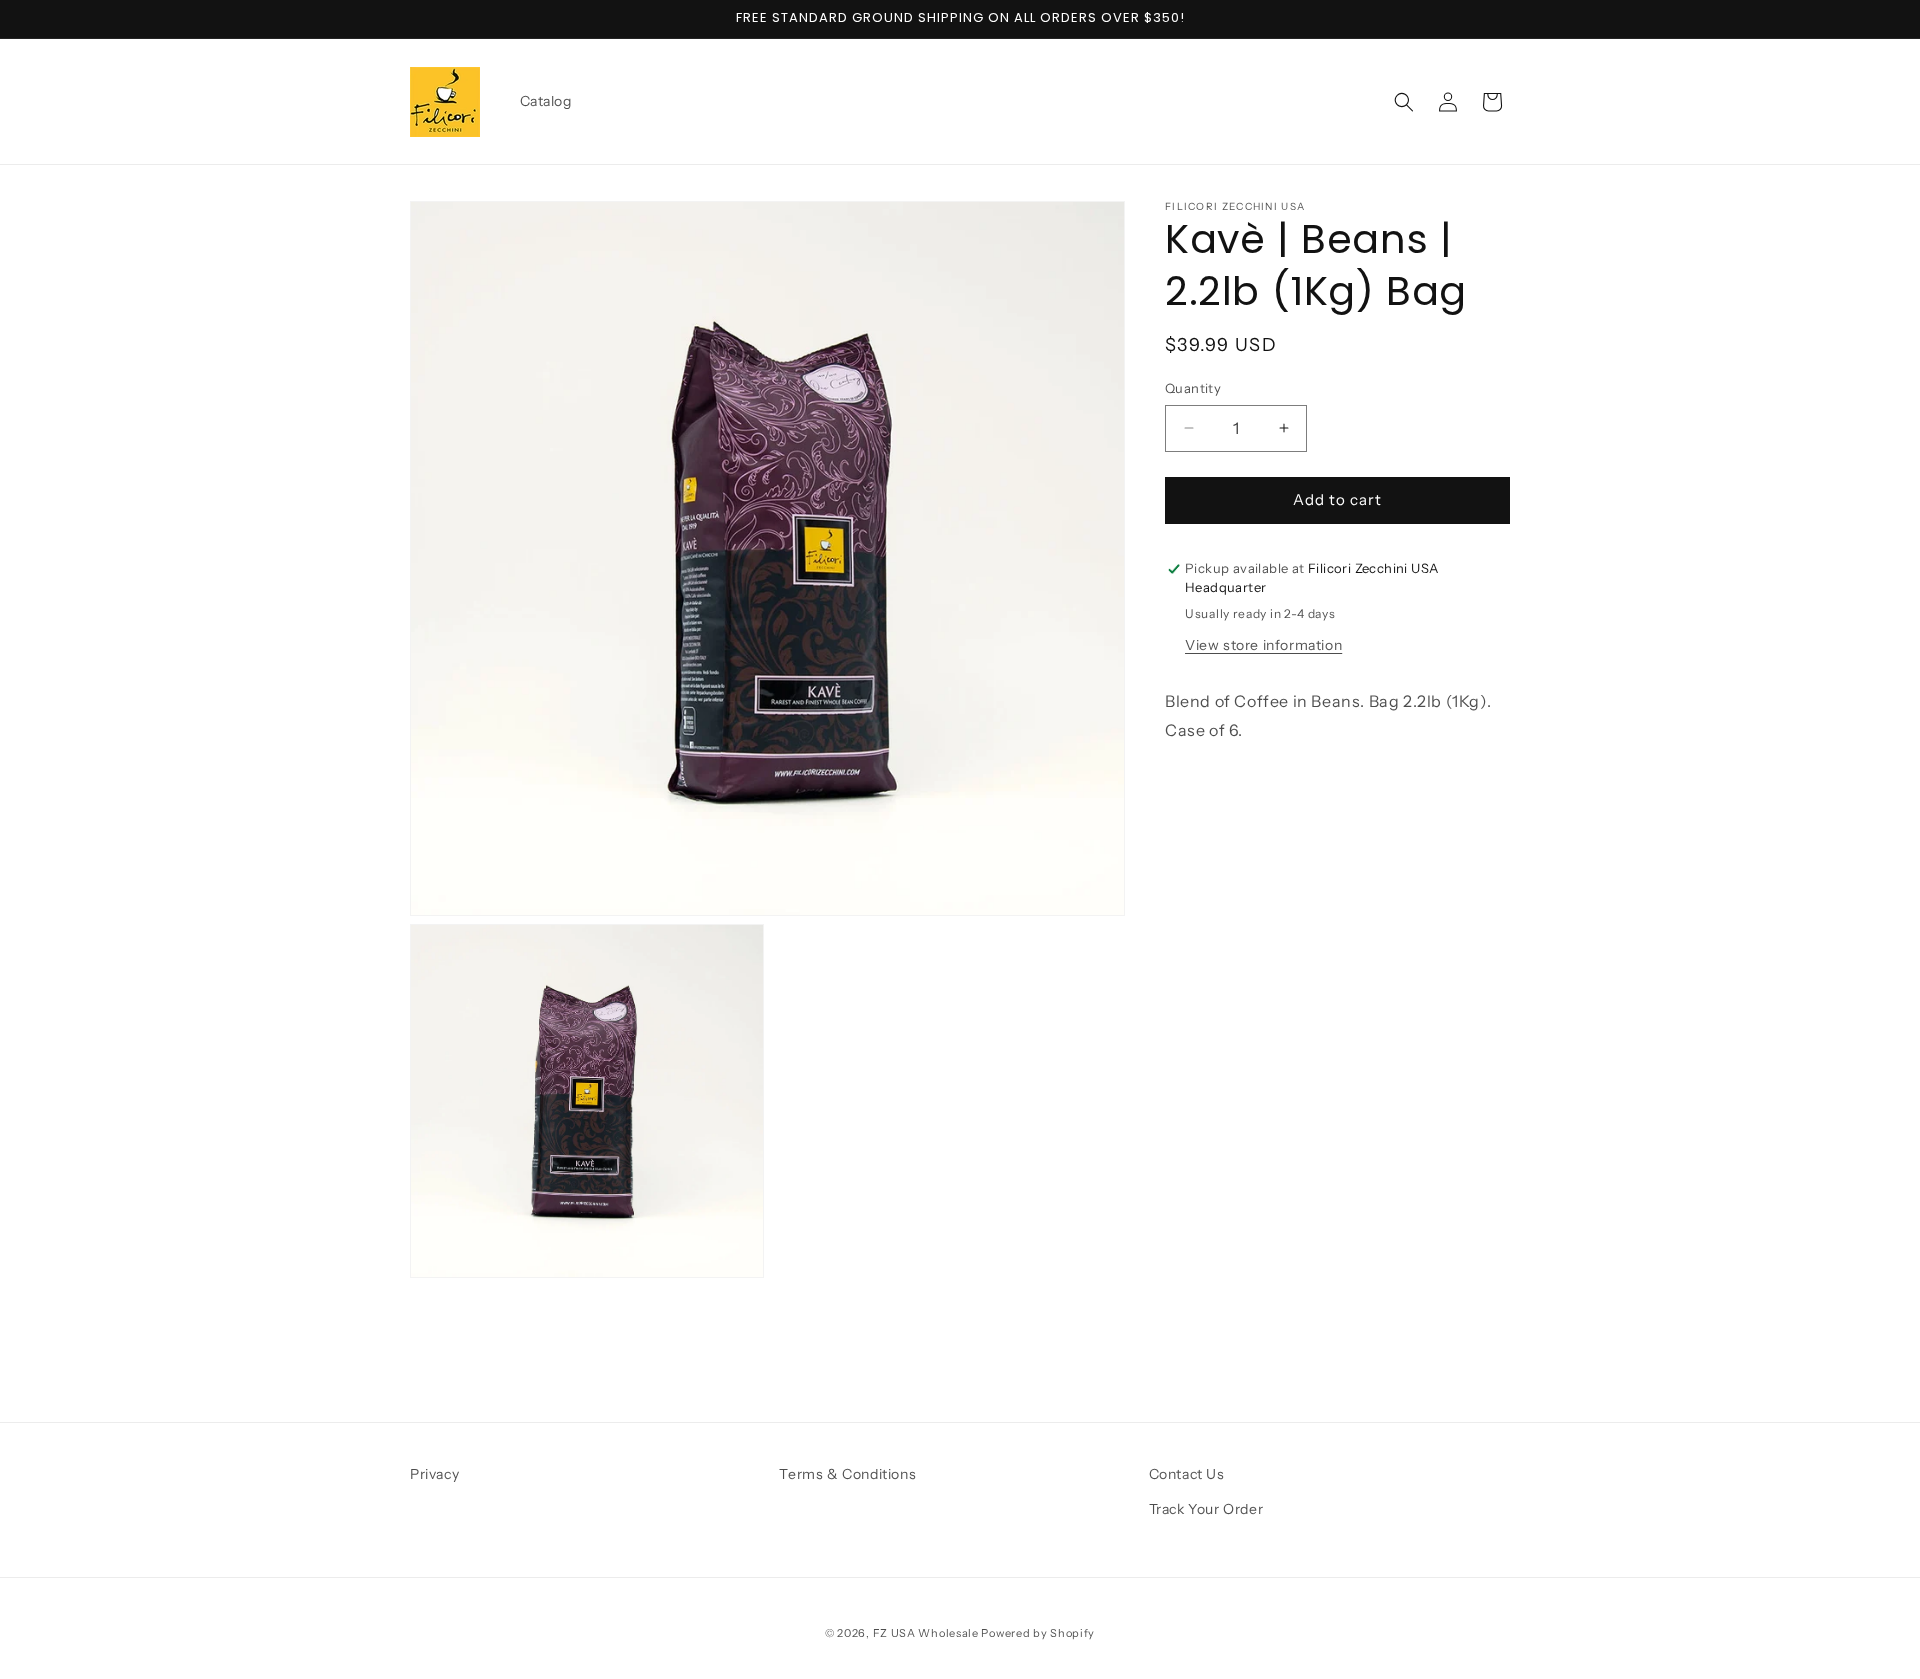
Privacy (434, 1474)
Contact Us (1187, 1474)
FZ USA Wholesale (926, 1633)
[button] (1404, 102)
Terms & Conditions (847, 1474)
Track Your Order (1206, 1509)
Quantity (1193, 388)
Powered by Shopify (1038, 1633)
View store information (1263, 645)
